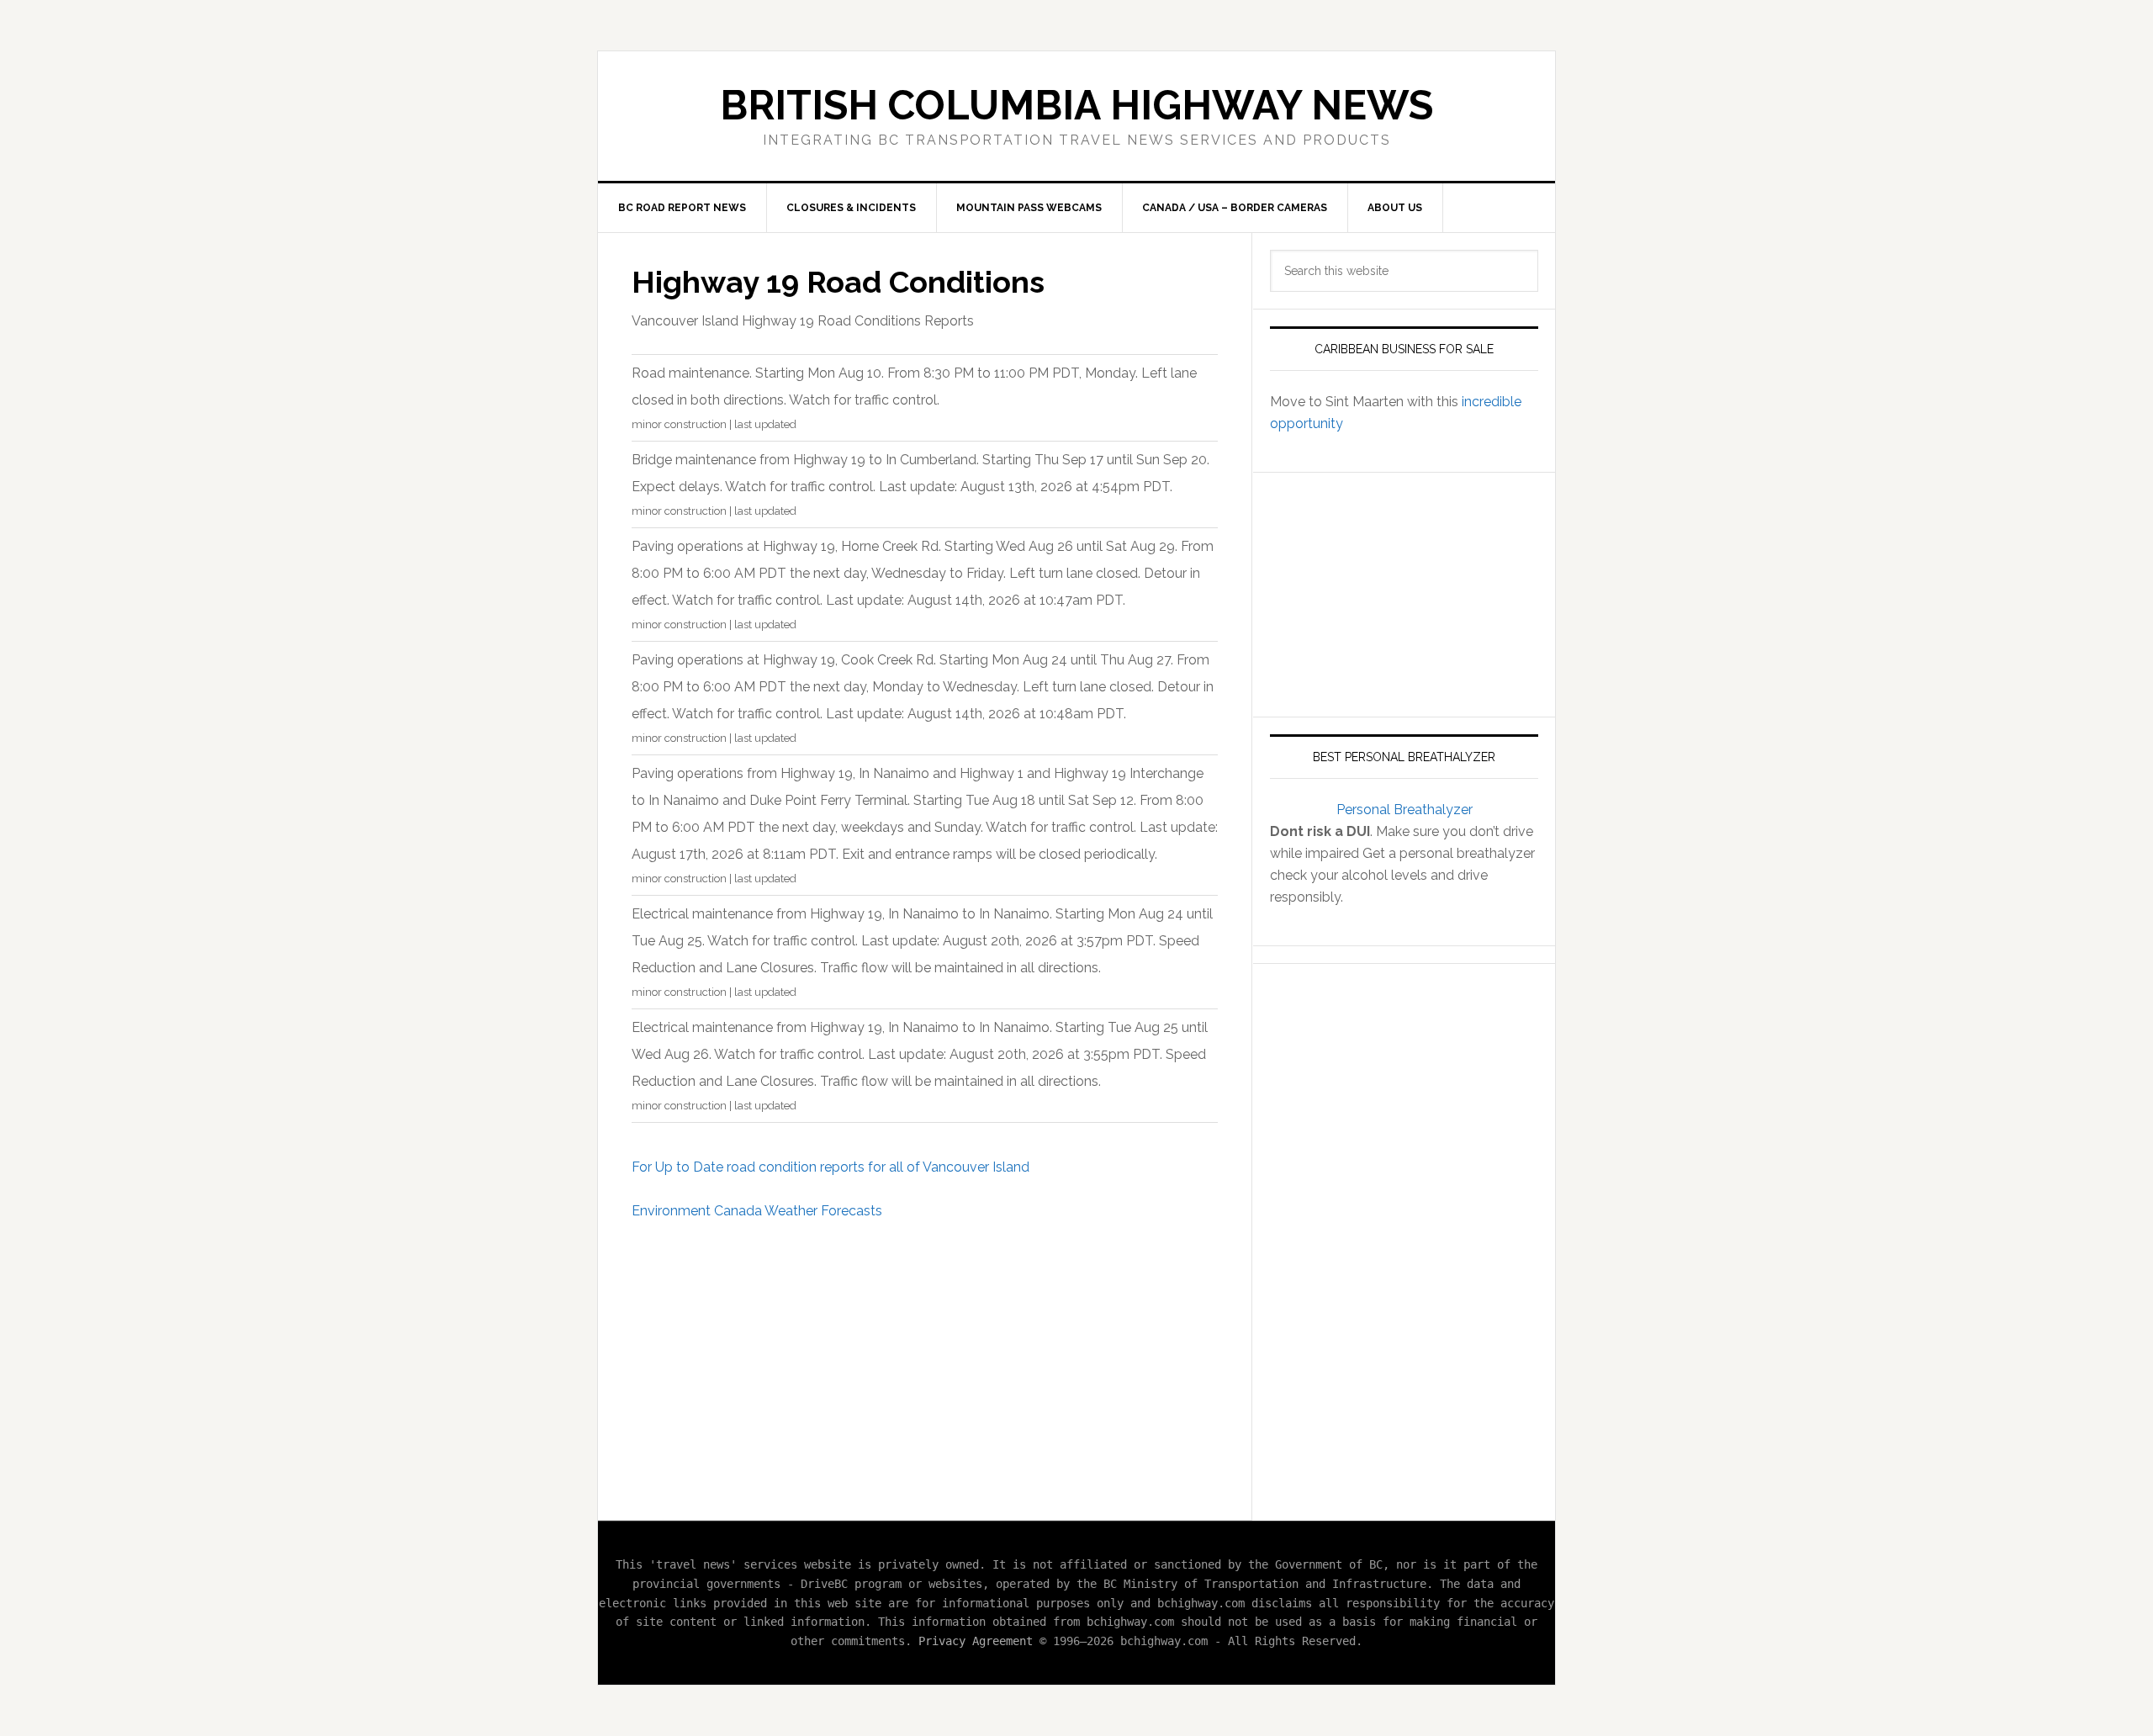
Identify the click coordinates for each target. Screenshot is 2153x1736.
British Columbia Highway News (1076, 105)
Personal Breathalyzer (1404, 810)
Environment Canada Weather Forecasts (757, 1211)
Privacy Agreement (976, 1641)
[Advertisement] (925, 1362)
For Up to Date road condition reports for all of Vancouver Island (831, 1167)
